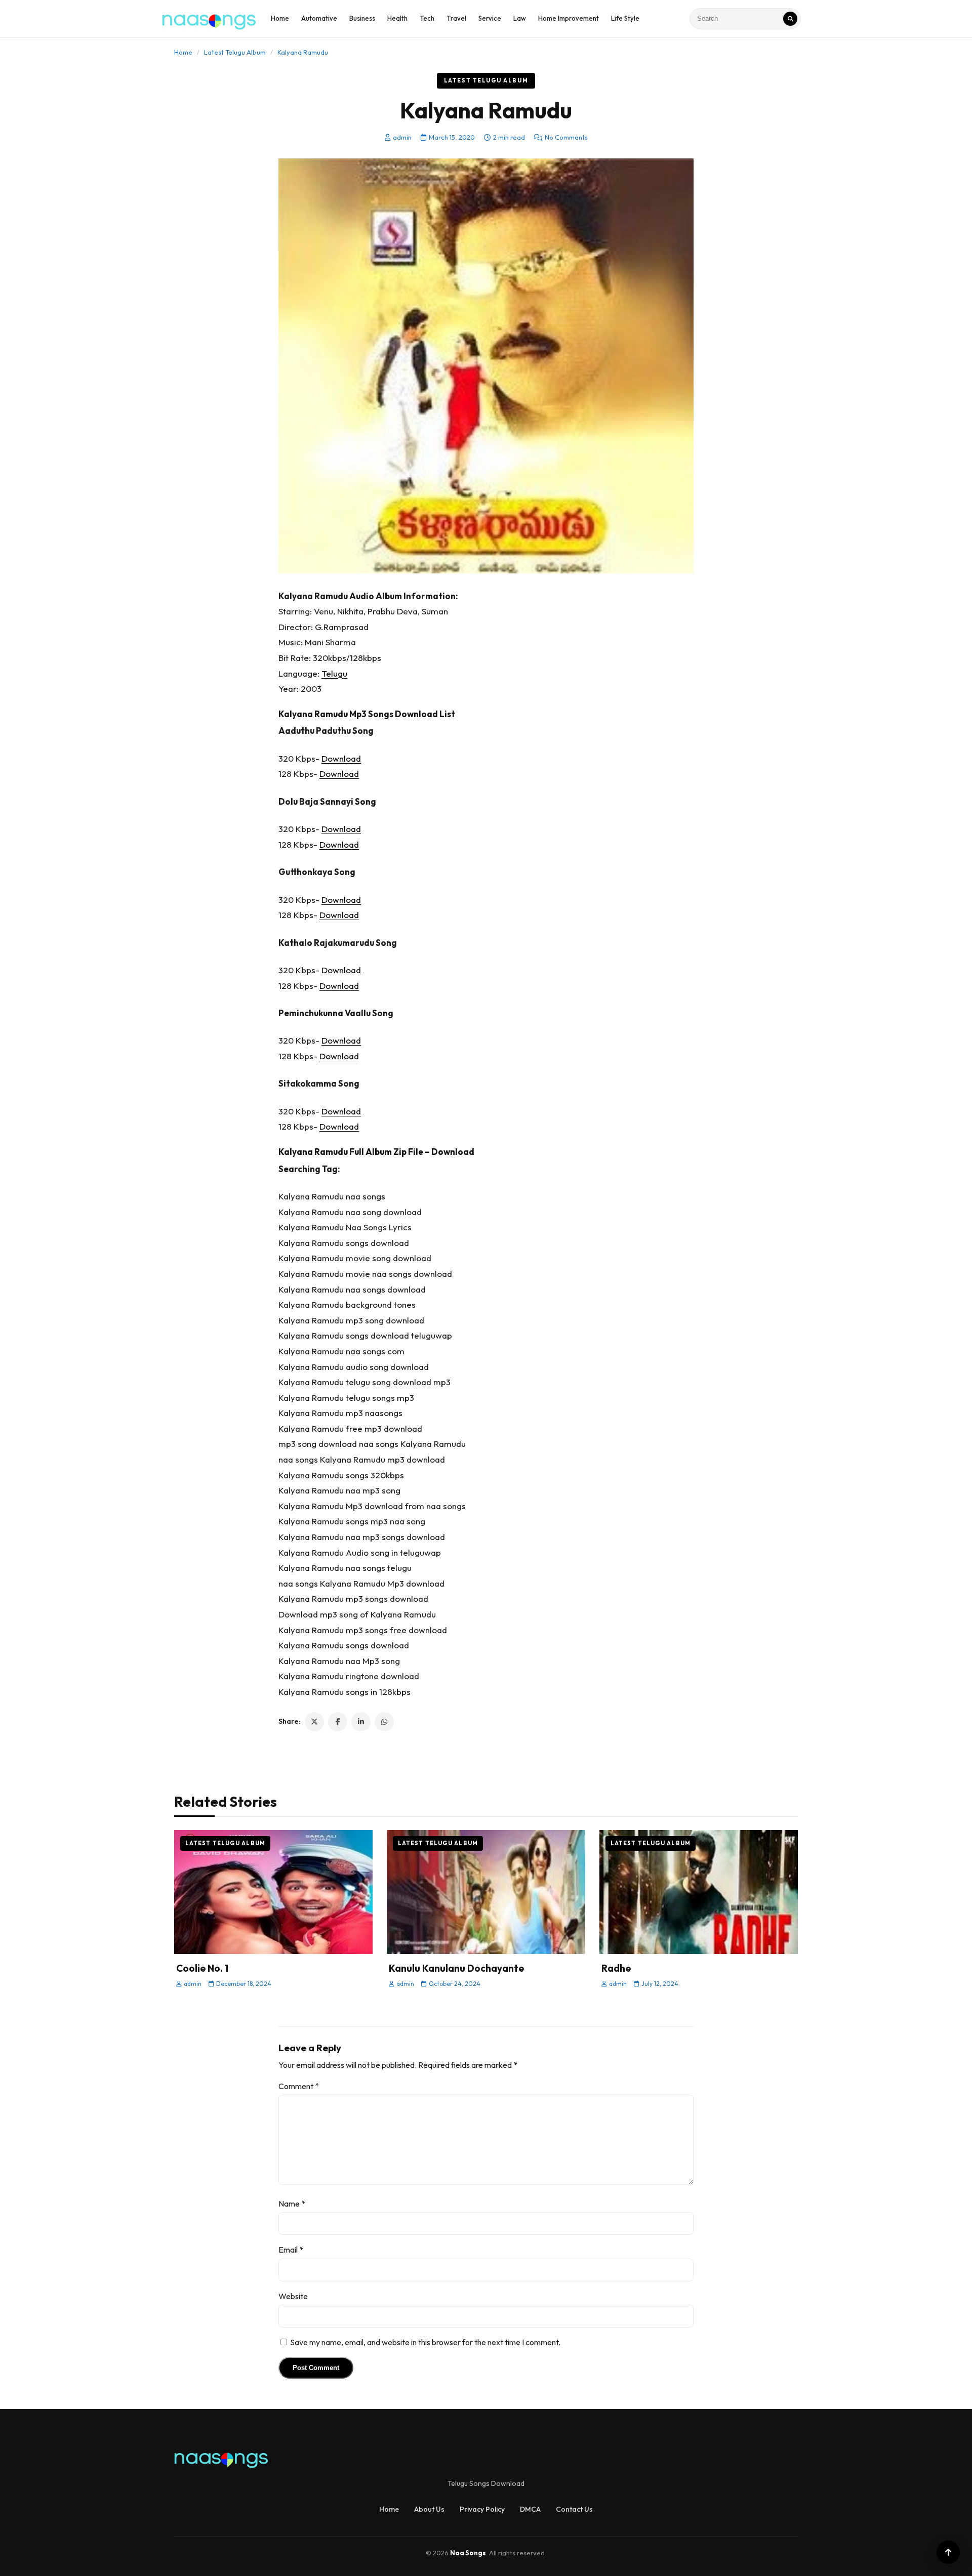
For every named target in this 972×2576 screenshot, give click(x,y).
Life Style (625, 18)
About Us (429, 2509)
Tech (427, 18)
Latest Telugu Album (235, 52)
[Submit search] (790, 19)
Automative (319, 18)
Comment (299, 2086)
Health (397, 18)
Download (341, 758)
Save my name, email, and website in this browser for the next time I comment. (425, 2342)
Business (362, 18)
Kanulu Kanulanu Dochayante (456, 1968)
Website (293, 2296)
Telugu (334, 673)
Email (291, 2250)
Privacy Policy (482, 2509)
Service (490, 18)
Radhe (616, 1968)
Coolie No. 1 (202, 1968)
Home (280, 18)
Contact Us (574, 2509)
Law (520, 18)
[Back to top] (948, 2552)
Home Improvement (569, 18)
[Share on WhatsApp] (384, 1722)
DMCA (530, 2509)
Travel (456, 18)
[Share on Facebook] (338, 1722)
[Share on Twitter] (314, 1722)
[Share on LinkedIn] (361, 1722)
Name (292, 2204)
